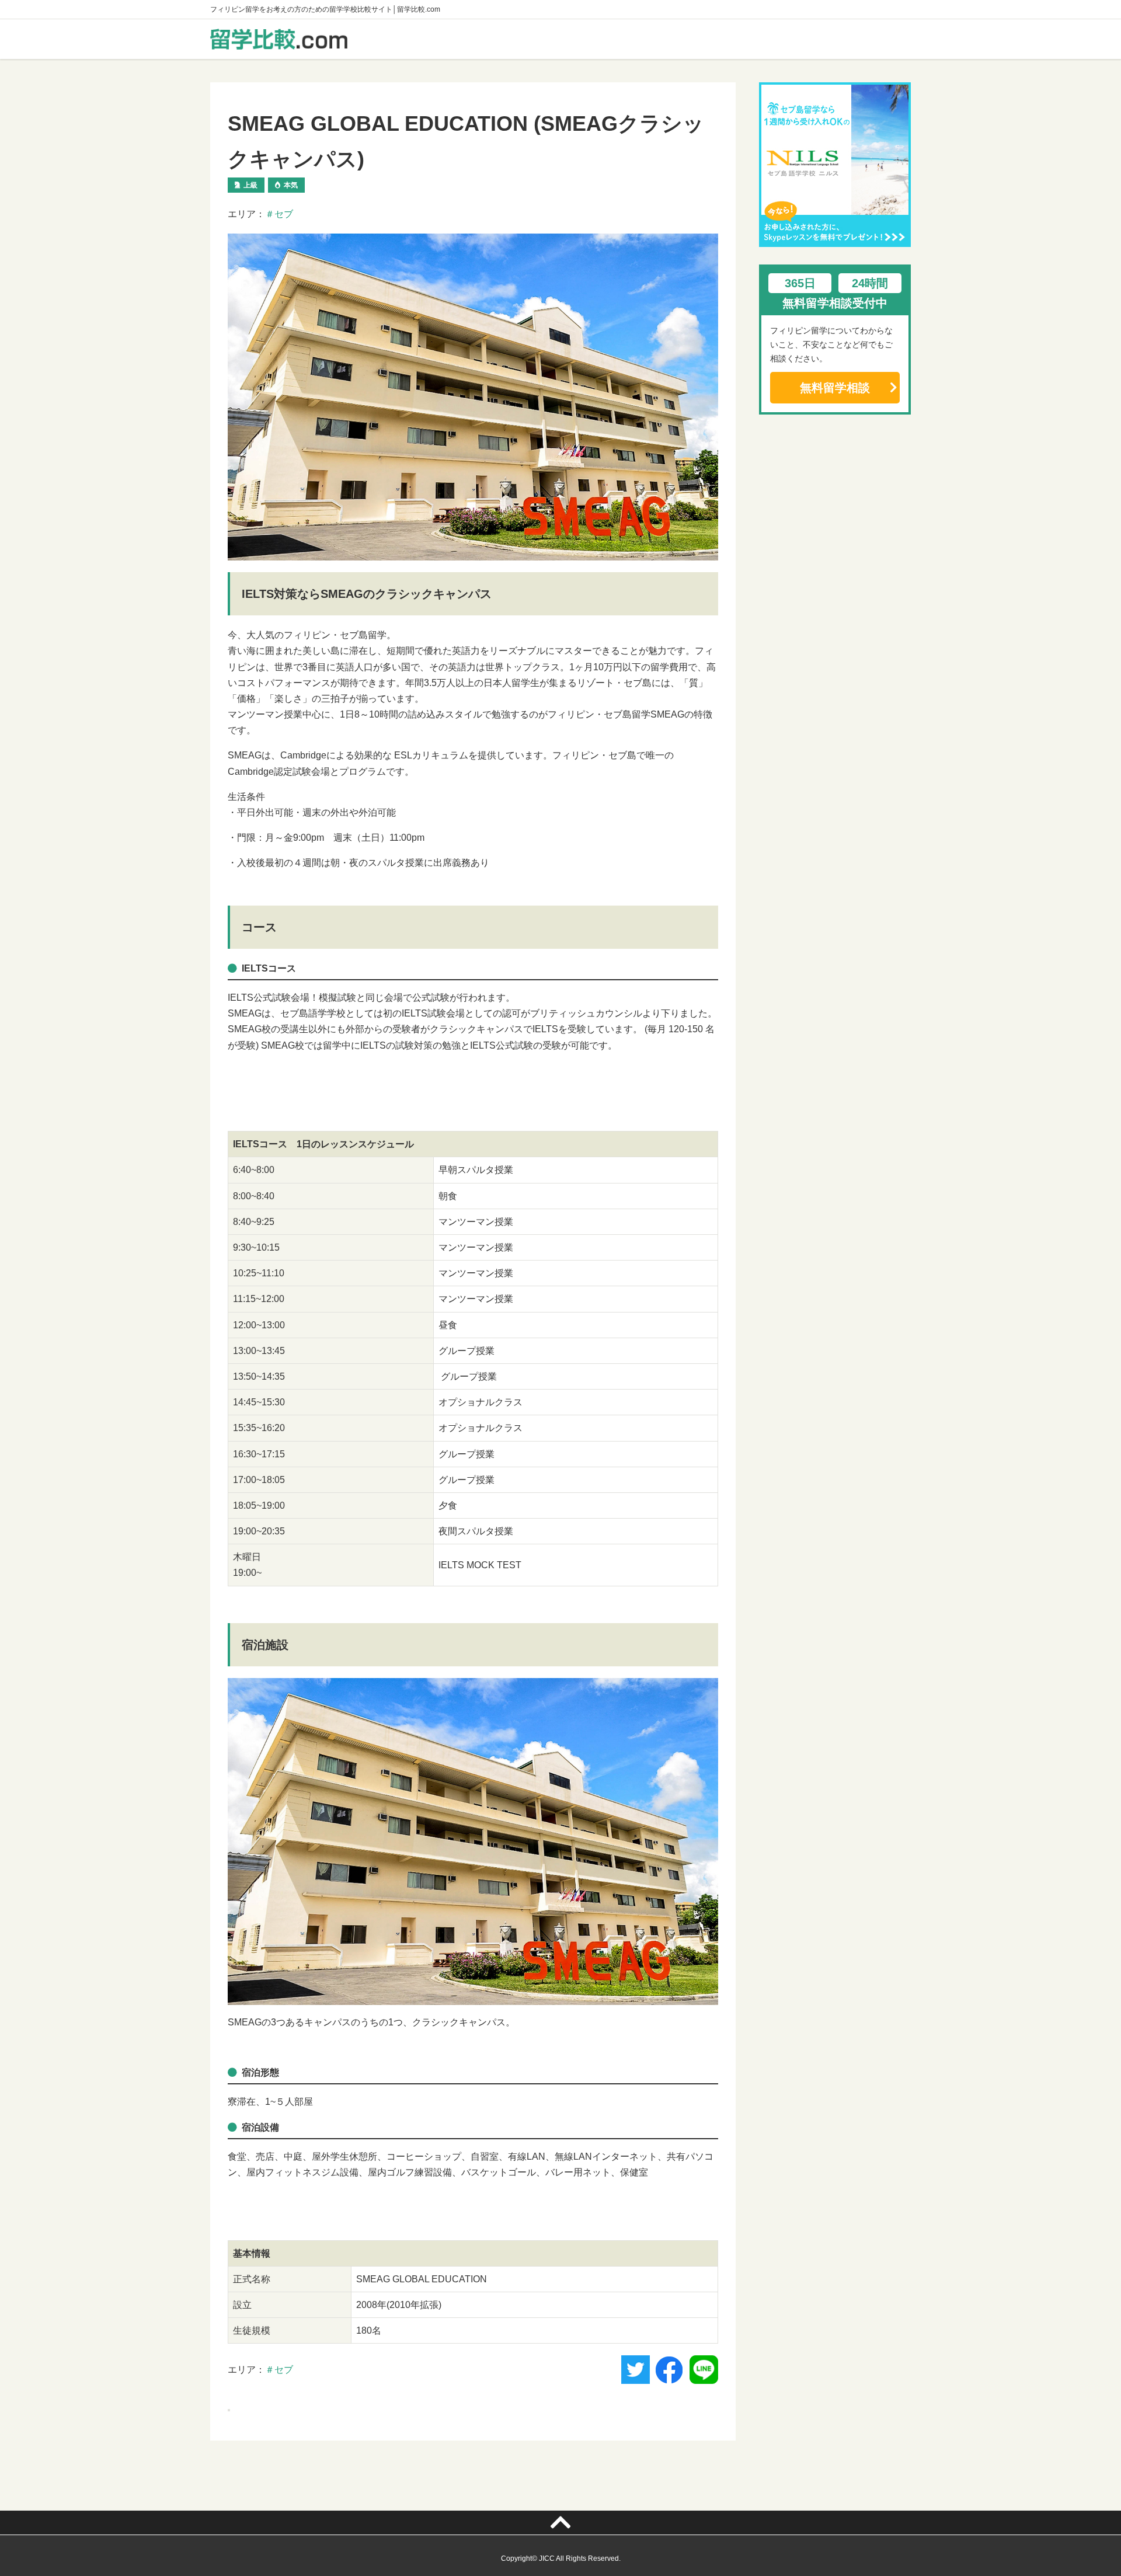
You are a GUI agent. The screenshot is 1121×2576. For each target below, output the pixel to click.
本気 (291, 185)
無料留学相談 (835, 388)
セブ (284, 214)
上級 (250, 185)
